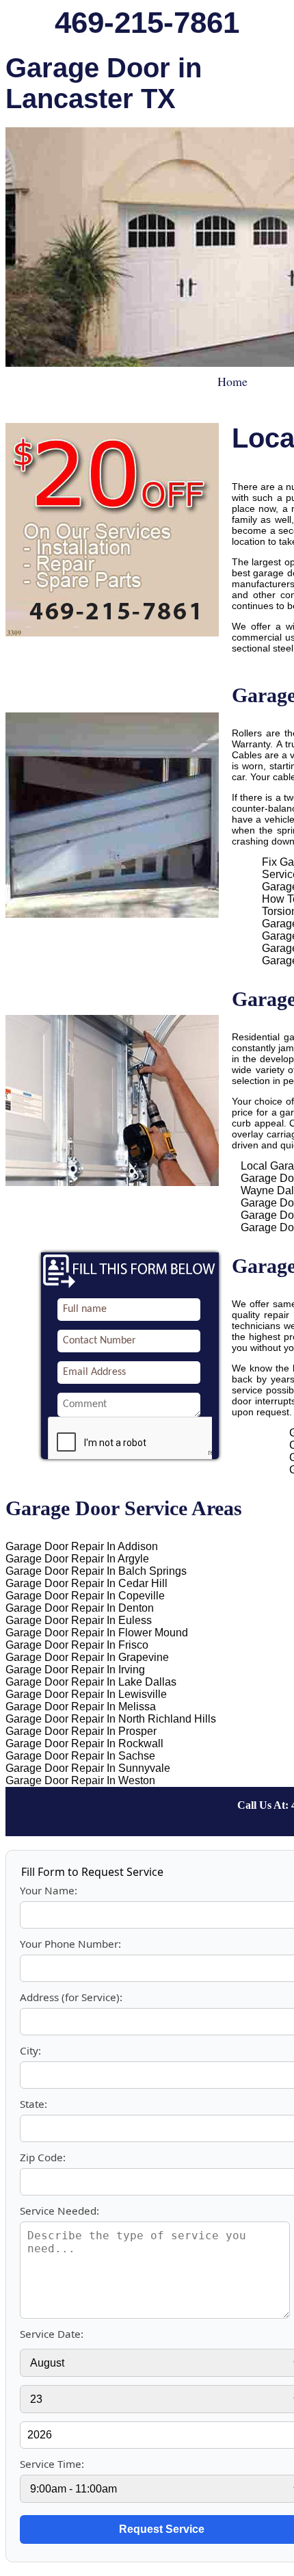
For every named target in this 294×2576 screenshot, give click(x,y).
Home (232, 381)
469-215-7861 (147, 22)
